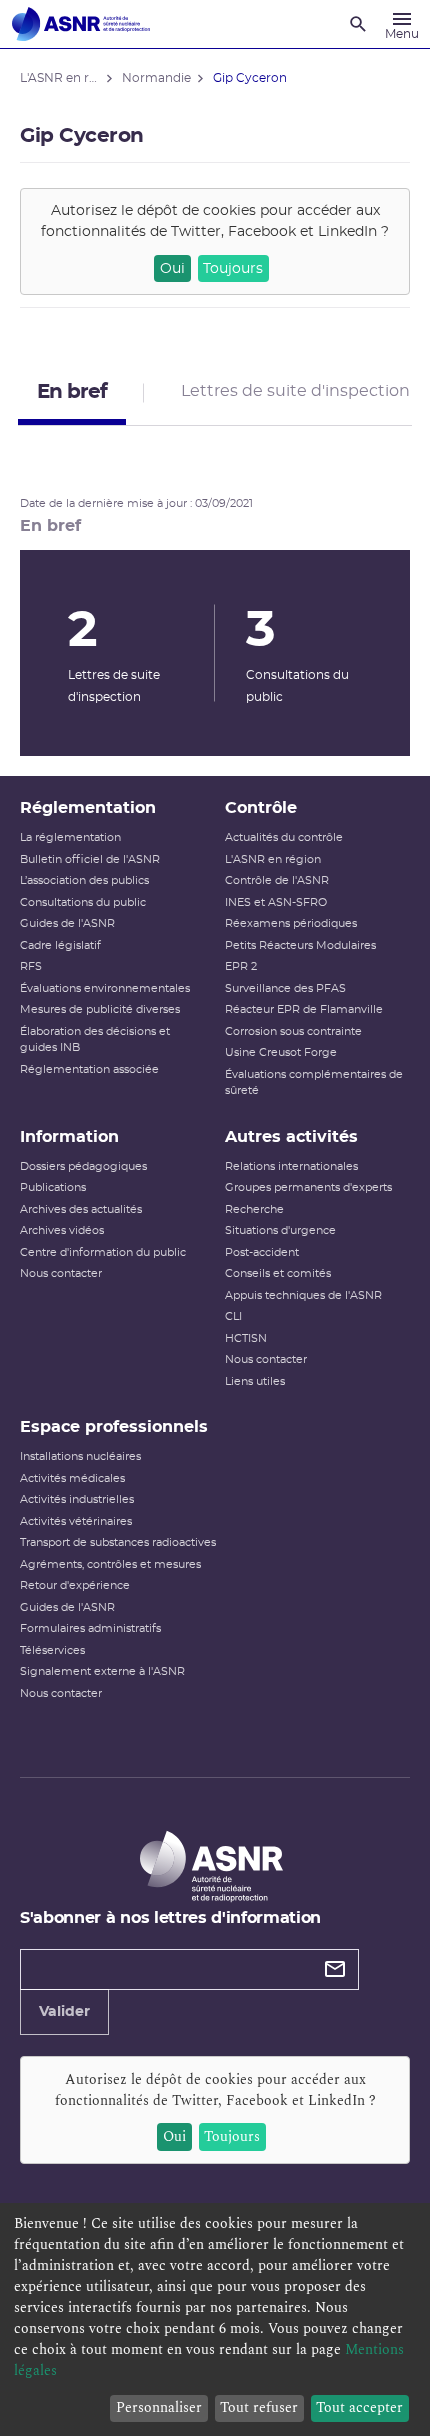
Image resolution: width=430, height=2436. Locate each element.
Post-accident (262, 1252)
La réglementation (70, 837)
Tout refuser (259, 2407)
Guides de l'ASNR (67, 923)
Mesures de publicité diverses (100, 1009)
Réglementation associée (89, 1069)
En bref (72, 392)
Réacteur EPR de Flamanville (304, 1009)
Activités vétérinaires (76, 1521)
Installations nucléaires (80, 1456)
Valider (64, 2012)
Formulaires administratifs (90, 1628)
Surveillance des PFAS (285, 988)
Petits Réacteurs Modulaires (300, 945)
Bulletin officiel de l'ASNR (90, 859)
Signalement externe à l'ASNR (102, 1671)
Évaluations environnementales (105, 988)
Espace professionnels (114, 1427)
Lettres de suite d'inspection (295, 391)
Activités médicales (72, 1478)
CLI (233, 1316)
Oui (172, 269)
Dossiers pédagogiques (83, 1166)
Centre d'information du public (103, 1252)
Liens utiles (255, 1381)
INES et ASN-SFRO (276, 902)
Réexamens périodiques (291, 923)
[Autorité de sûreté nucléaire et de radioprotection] (81, 24)
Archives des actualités (81, 1209)
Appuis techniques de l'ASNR (303, 1295)
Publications (53, 1187)
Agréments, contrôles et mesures (110, 1564)
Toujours (233, 269)
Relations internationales (291, 1166)
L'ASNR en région (273, 859)
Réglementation (88, 808)
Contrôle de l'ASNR (277, 880)
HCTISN (246, 1338)
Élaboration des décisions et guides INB (95, 1040)
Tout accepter (359, 2407)
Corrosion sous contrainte (293, 1031)
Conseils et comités (278, 1273)
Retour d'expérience (75, 1585)
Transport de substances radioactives (118, 1542)
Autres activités (291, 1137)
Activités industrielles (77, 1499)
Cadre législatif (60, 945)
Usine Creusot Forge (281, 1052)
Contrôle (261, 808)
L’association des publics (84, 880)
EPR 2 (241, 966)
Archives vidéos (62, 1230)
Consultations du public (83, 902)
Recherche (254, 1209)
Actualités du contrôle (284, 837)
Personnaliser (159, 2407)
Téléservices (52, 1650)
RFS (31, 966)
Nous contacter (61, 1273)
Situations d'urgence (280, 1230)
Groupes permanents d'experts (308, 1187)
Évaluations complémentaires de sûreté (314, 1083)
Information (69, 1137)
